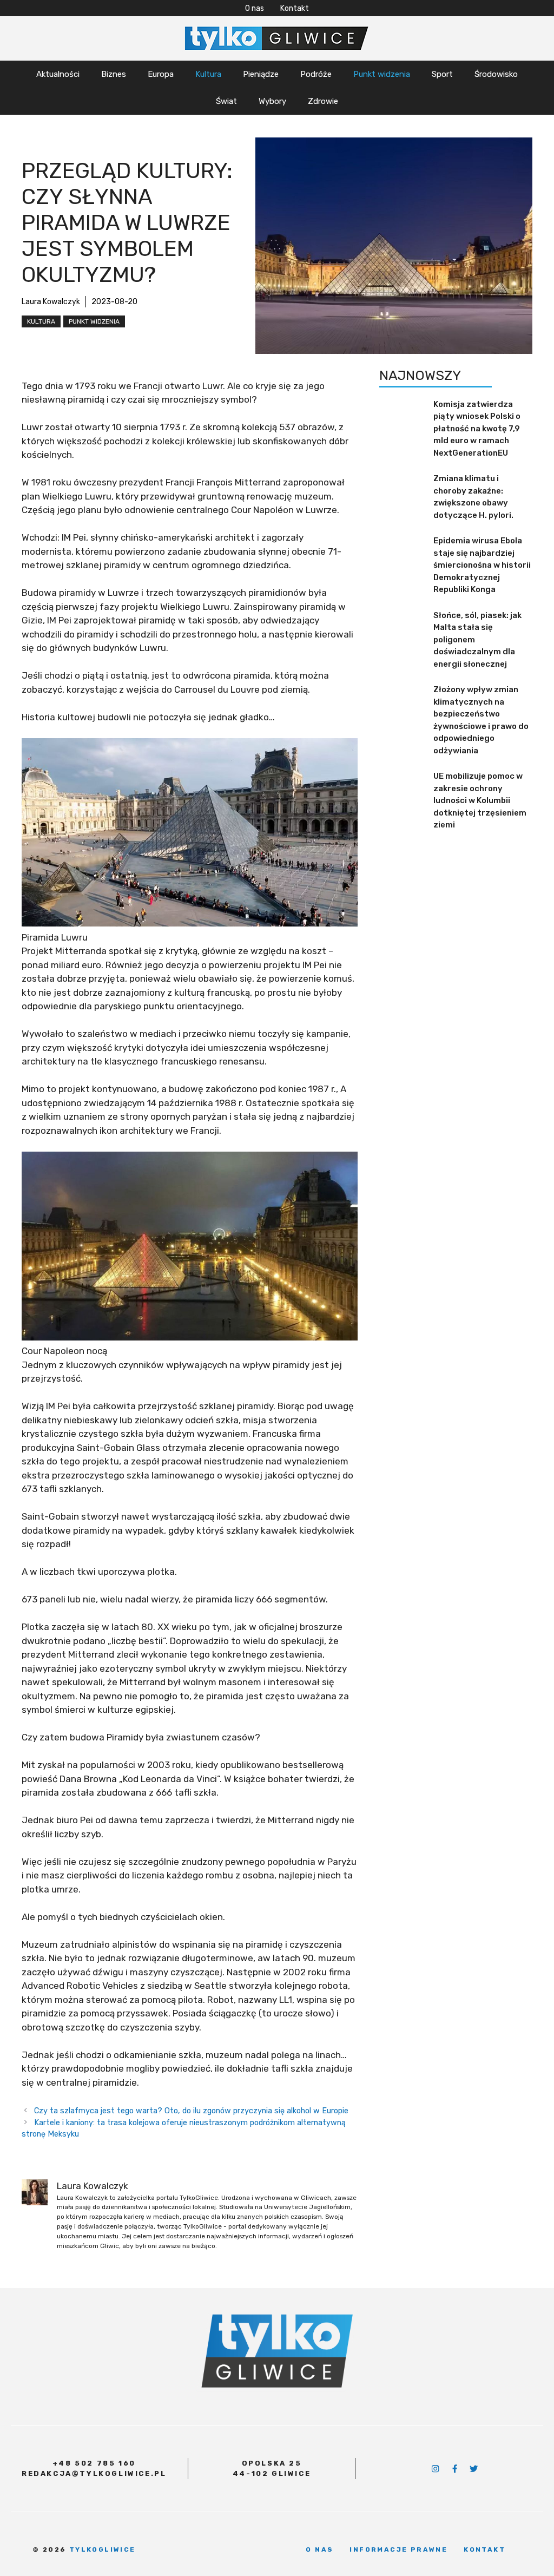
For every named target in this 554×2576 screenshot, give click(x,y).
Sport (442, 74)
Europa (161, 74)
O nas (255, 8)
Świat (226, 101)
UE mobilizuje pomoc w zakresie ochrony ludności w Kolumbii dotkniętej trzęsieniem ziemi (480, 800)
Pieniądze (261, 74)
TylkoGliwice (103, 2549)
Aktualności (58, 74)
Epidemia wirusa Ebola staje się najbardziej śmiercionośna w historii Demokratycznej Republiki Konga (482, 565)
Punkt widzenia (382, 74)
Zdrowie (323, 101)
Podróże (316, 74)
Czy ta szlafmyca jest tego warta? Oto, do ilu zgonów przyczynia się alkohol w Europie (191, 2111)
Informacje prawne (398, 2549)
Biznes (114, 74)
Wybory (272, 101)
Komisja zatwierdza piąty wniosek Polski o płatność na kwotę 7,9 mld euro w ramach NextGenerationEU (477, 429)
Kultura (208, 74)
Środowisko (496, 74)
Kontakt (295, 8)
